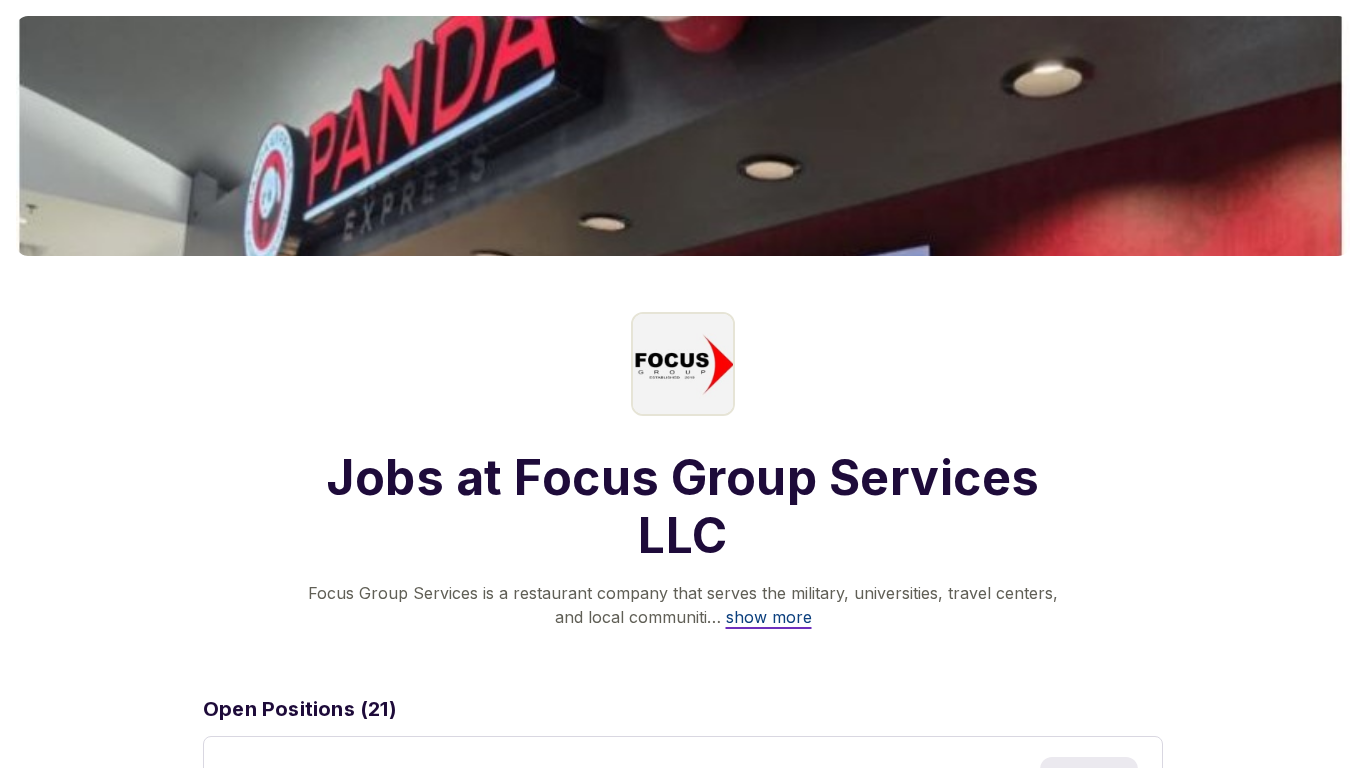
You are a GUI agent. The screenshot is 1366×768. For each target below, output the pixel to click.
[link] (769, 617)
